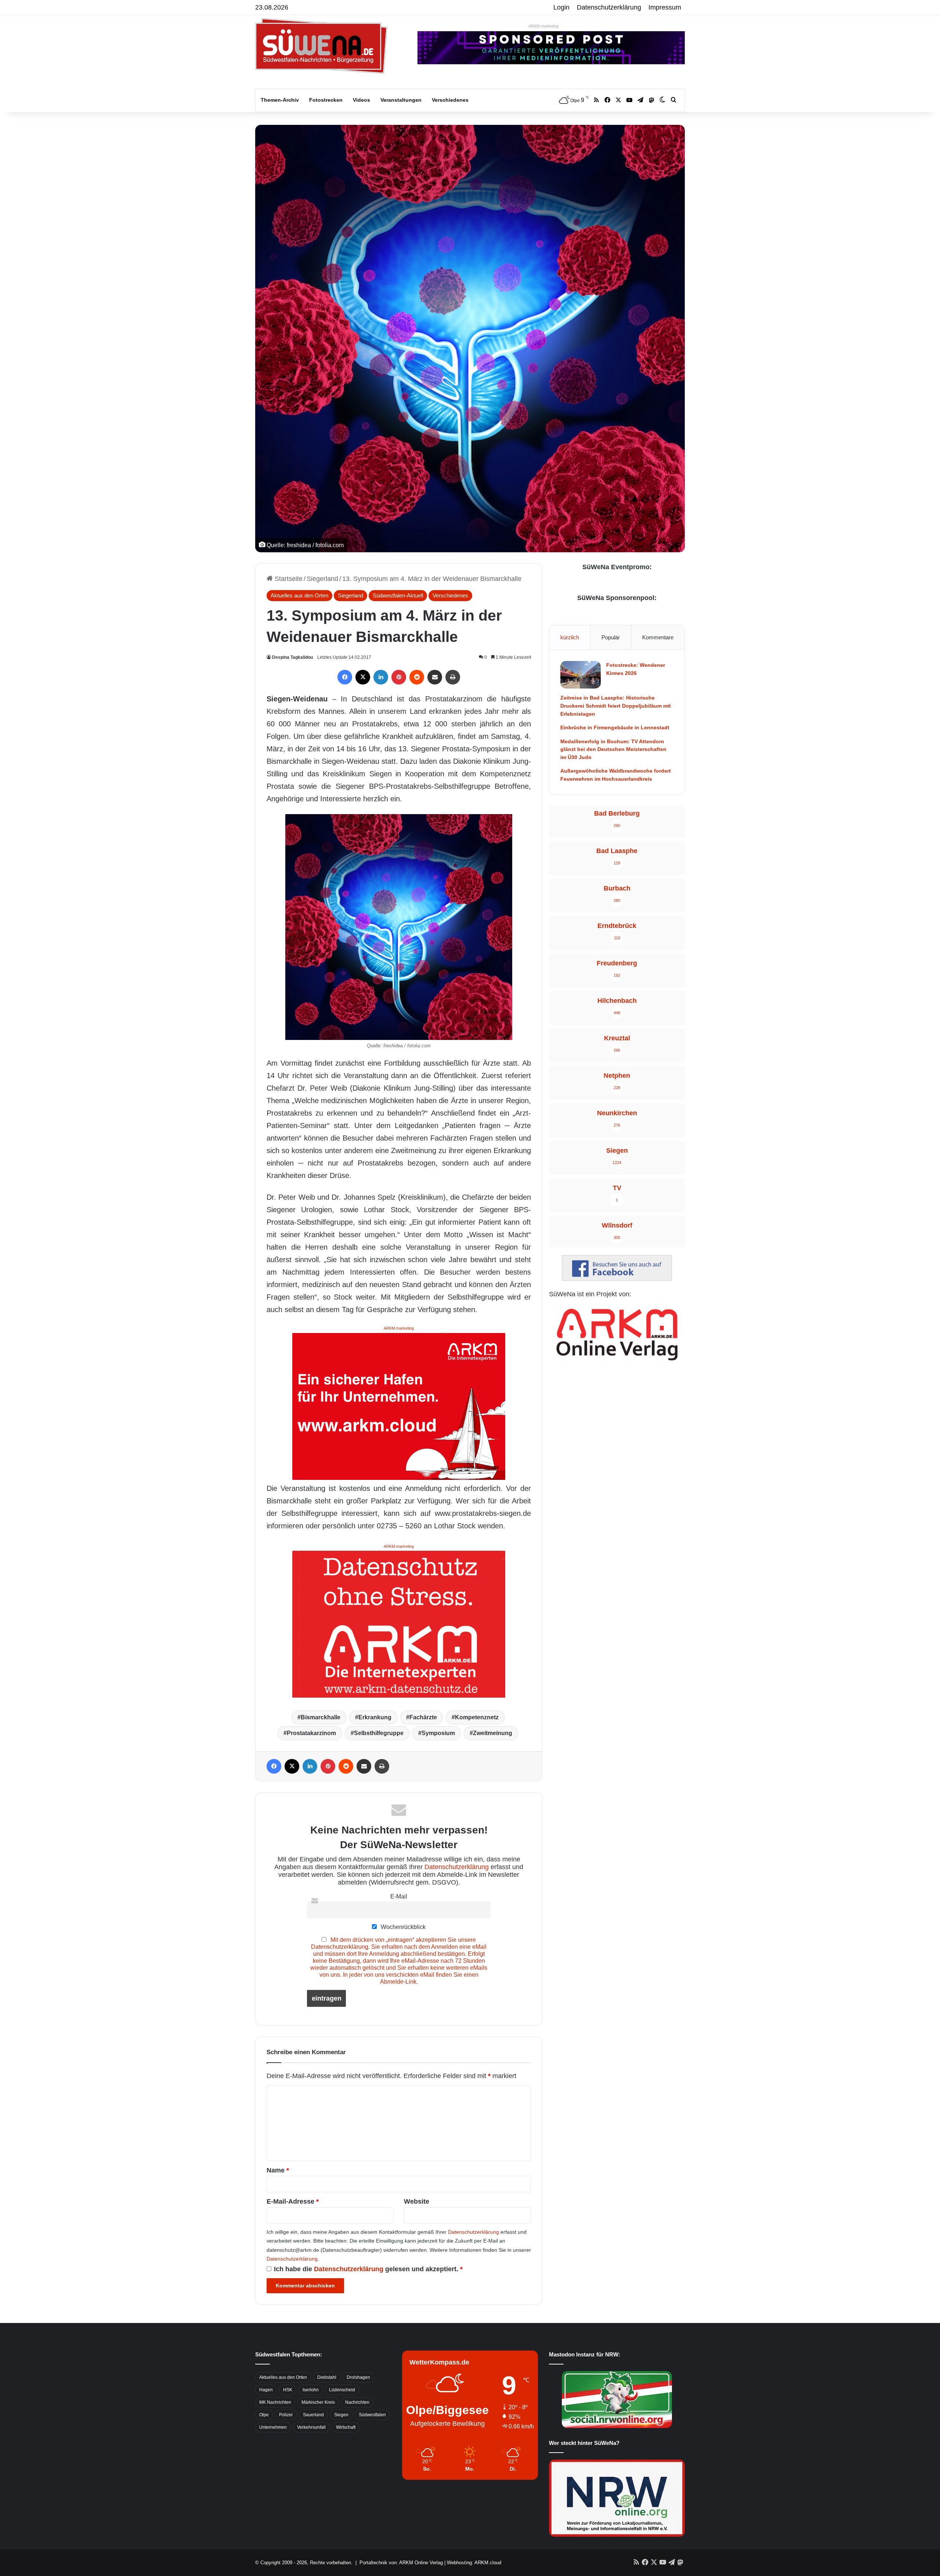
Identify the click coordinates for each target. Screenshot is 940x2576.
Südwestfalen (372, 2415)
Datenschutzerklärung (609, 7)
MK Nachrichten (275, 2402)
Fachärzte (423, 1717)
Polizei (286, 2415)
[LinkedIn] (381, 677)
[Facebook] (345, 677)
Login (561, 7)
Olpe (264, 2415)
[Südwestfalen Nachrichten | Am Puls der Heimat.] (321, 46)
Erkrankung (375, 1717)
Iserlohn (311, 2390)
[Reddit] (417, 677)
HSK (288, 2390)
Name (278, 2170)
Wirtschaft (346, 2427)
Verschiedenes (450, 100)
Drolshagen (358, 2377)
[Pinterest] (399, 677)
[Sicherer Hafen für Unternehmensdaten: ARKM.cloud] (399, 1406)
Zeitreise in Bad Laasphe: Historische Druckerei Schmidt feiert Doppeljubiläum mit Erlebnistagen (616, 706)
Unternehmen (273, 2427)
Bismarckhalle (321, 1717)
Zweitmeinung (493, 1733)
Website (417, 2201)
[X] (363, 677)
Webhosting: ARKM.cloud (474, 2563)
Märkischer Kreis (318, 2402)
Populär (611, 637)
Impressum (665, 7)
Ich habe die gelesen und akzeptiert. (368, 2269)
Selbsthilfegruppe (379, 1733)
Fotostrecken (326, 100)
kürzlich (570, 637)
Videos (361, 100)
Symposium (438, 1733)
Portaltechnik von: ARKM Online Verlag (401, 2563)
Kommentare (658, 637)
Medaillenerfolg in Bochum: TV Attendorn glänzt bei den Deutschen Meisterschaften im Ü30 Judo (613, 749)
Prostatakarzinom (311, 1733)
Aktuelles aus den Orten (299, 595)
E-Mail (399, 1896)
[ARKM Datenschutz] (399, 1624)
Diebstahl (327, 2377)
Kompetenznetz (477, 1717)
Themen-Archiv (280, 100)
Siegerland (322, 579)
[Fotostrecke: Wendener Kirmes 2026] (581, 675)
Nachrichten (357, 2402)
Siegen (341, 2415)
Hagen (266, 2390)
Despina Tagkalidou (292, 657)
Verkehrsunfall (311, 2427)
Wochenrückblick (402, 1927)
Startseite (288, 579)
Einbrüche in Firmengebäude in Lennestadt (615, 727)
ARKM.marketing (543, 26)
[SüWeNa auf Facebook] (617, 1279)
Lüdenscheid (342, 2390)
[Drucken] (453, 677)
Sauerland (313, 2415)
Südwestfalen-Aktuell (398, 595)
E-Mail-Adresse (293, 2201)
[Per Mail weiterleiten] (435, 677)
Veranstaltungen (401, 100)
